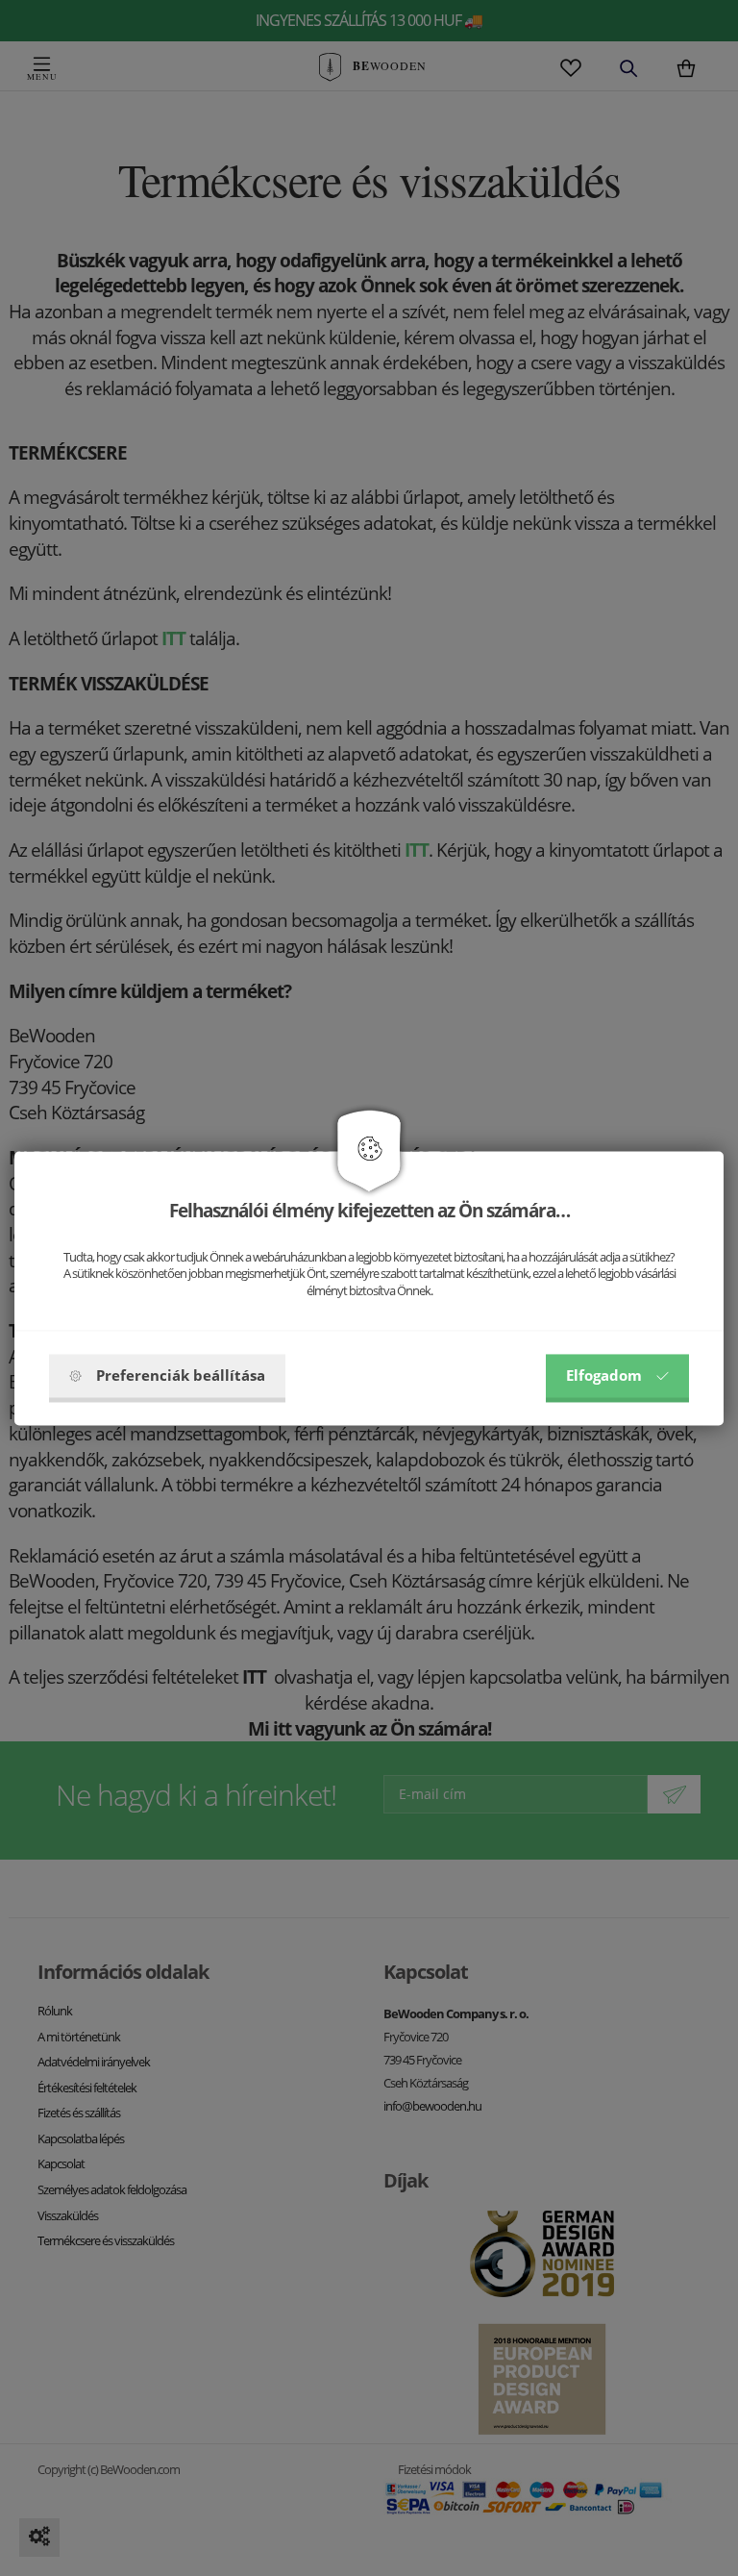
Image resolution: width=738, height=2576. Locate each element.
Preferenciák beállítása (181, 1375)
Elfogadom (604, 1375)
